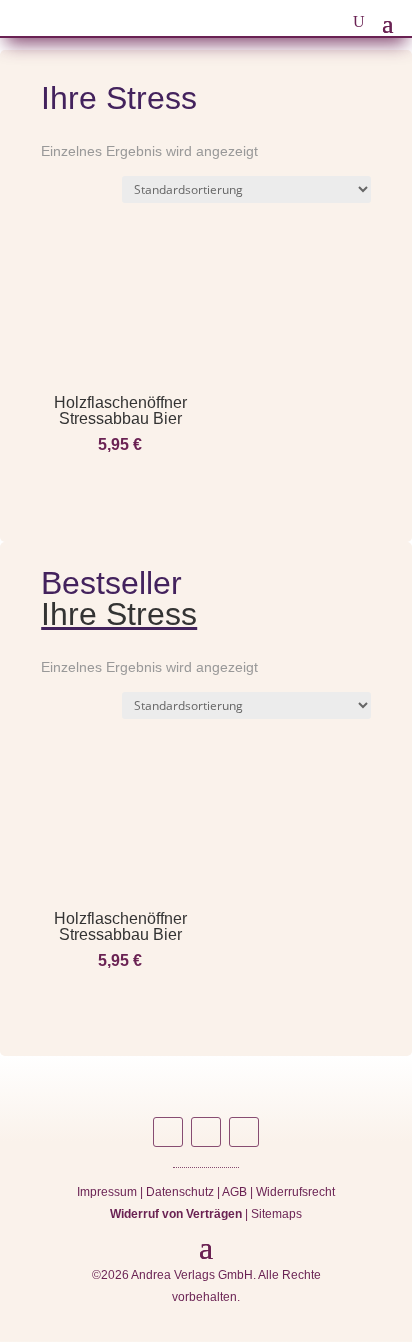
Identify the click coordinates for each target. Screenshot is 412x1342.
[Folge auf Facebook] (206, 1132)
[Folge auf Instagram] (168, 1132)
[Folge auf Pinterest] (244, 1132)
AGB (234, 1192)
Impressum (107, 1192)
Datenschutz (180, 1192)
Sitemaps (276, 1214)
